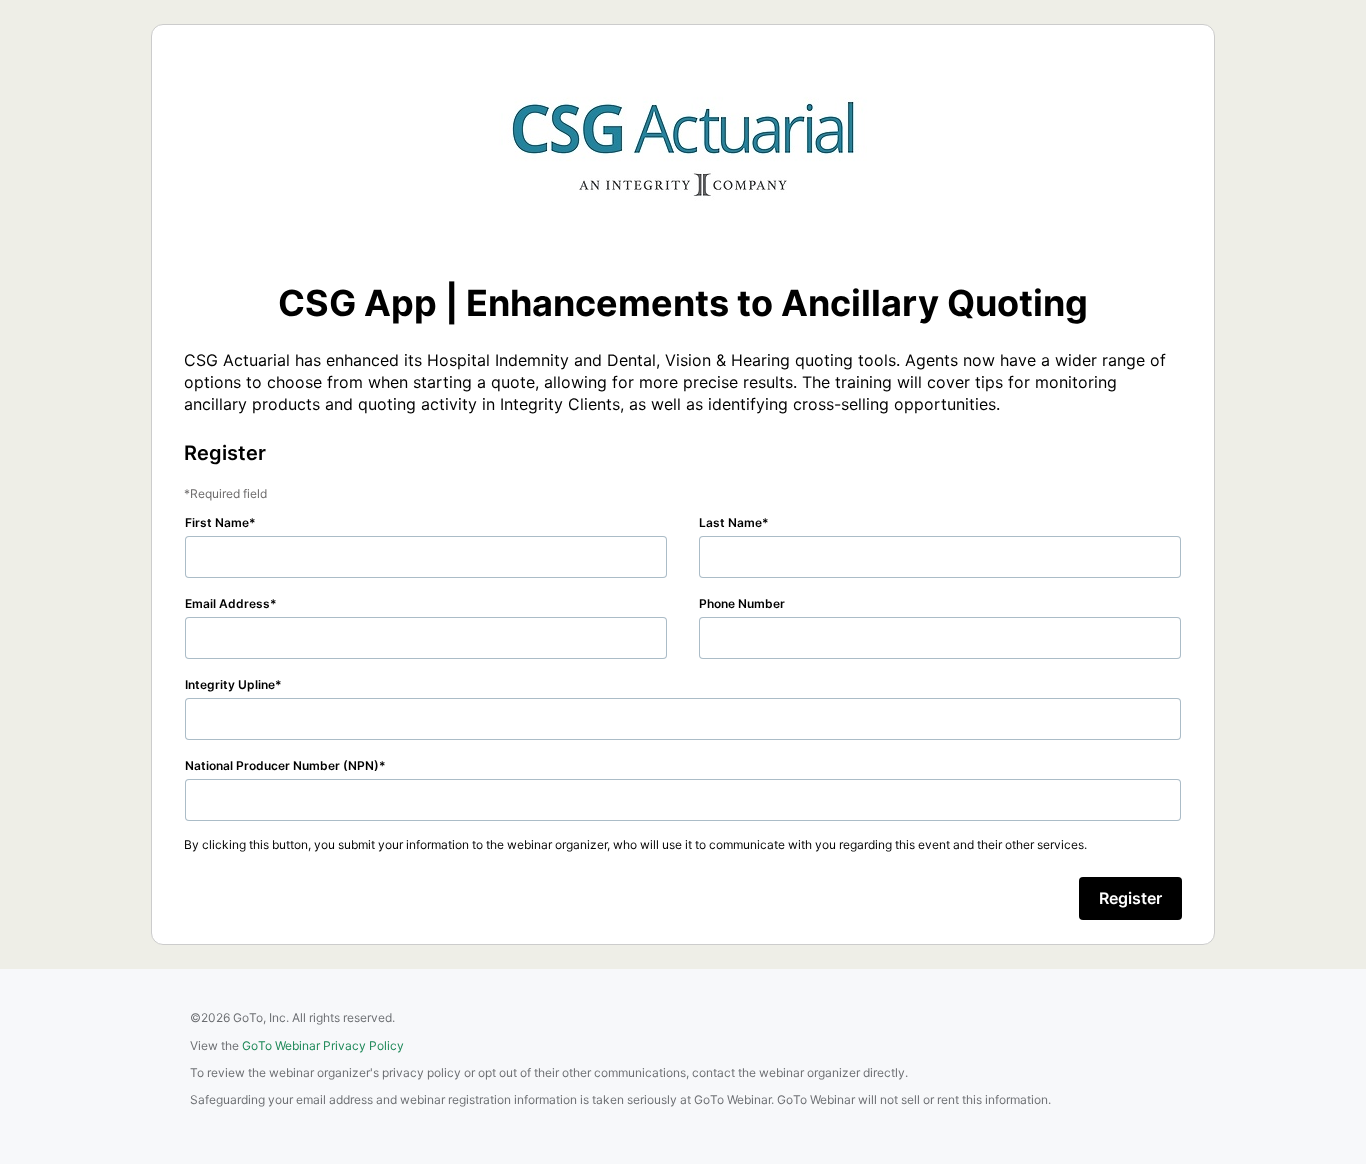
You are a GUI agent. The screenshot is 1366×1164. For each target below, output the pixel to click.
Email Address (227, 603)
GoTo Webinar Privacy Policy (323, 1045)
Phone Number (742, 603)
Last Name (730, 522)
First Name (217, 522)
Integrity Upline (230, 684)
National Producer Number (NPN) (282, 765)
